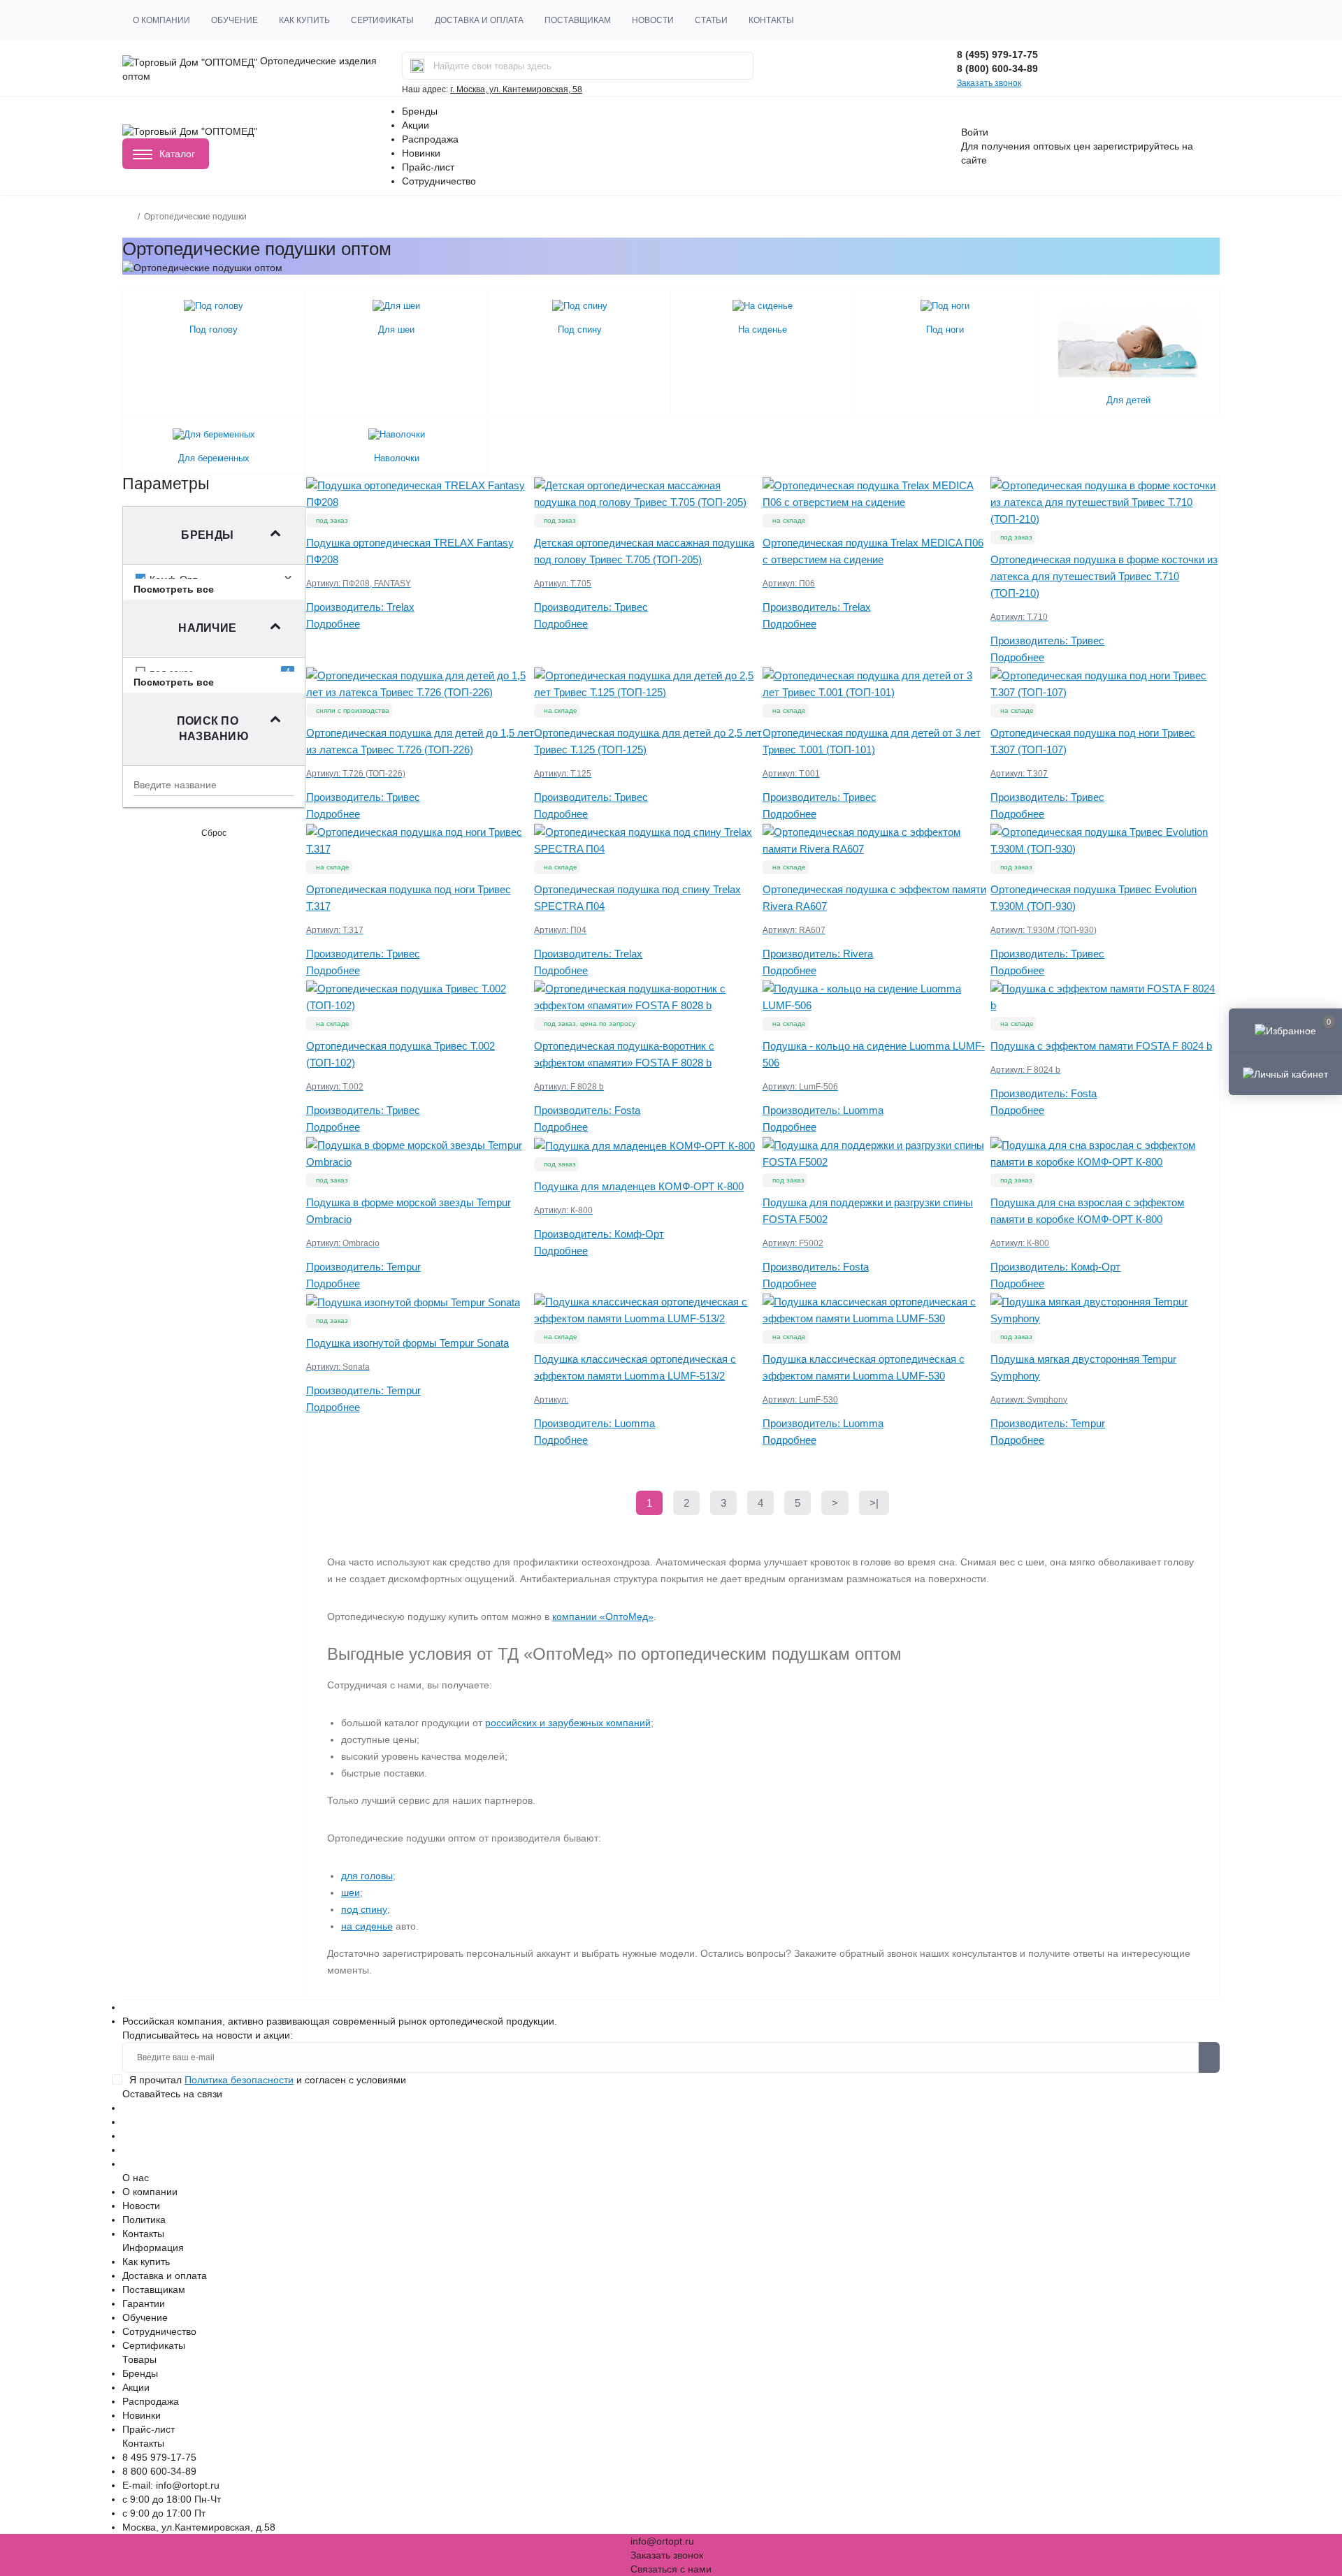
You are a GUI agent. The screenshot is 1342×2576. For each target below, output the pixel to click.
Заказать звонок (989, 83)
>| (874, 1503)
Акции (416, 125)
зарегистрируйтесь (1136, 146)
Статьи (711, 20)
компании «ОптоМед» (603, 1616)
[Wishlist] (310, 477)
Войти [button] (975, 132)
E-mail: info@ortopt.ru (171, 2485)
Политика (144, 2220)
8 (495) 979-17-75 (997, 55)
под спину (364, 1909)
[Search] (417, 66)
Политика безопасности (239, 2080)
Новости (653, 20)
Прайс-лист (428, 167)
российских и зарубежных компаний (568, 1723)
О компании (161, 20)
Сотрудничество (439, 181)
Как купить (304, 20)
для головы (367, 1876)
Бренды (420, 111)
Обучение (235, 20)
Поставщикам (578, 20)
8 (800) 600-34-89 (997, 68)
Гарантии (144, 2303)
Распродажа (430, 139)
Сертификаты (382, 20)
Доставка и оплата (479, 20)
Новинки (421, 153)
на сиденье (367, 1926)
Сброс (214, 833)
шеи (351, 1893)
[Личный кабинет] (1285, 1073)
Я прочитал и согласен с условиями (268, 2080)
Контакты (771, 20)
